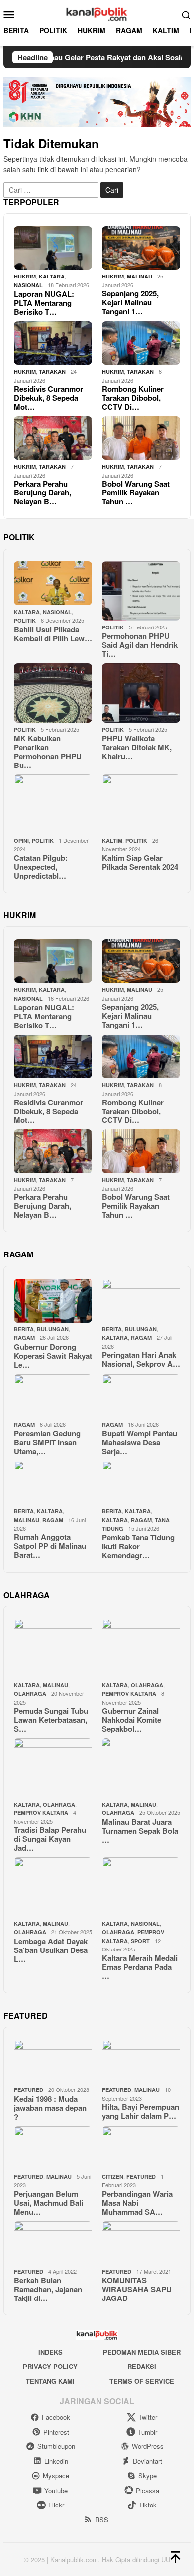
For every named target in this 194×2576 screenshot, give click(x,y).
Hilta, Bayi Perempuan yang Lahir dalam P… (141, 2111)
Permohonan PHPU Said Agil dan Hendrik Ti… (140, 645)
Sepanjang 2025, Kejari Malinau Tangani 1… (130, 302)
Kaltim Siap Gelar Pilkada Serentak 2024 (140, 862)
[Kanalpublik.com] (97, 13)
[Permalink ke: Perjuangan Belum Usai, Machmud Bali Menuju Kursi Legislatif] (53, 2148)
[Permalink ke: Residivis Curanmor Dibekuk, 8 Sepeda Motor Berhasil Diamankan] (53, 343)
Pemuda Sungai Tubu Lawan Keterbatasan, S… (51, 1720)
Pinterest (56, 2432)
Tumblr (147, 2432)
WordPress (148, 2446)
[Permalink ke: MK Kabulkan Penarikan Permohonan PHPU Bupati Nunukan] (53, 693)
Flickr (56, 2505)
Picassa (147, 2490)
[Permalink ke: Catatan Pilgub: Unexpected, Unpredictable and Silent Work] (53, 804)
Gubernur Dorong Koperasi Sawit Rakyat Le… (53, 1356)
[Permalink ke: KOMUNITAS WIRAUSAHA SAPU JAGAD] (141, 2243)
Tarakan (52, 372)
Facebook (56, 2417)
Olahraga (30, 1694)
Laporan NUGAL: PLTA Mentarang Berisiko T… (44, 303)
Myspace (56, 2475)
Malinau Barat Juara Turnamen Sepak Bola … (140, 1831)
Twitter (148, 2417)
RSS (102, 2520)
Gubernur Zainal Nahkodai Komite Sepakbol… (132, 1720)
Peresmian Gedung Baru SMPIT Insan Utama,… (47, 1442)
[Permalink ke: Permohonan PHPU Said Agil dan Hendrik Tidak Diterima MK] (141, 591)
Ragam (24, 1338)
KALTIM (112, 841)
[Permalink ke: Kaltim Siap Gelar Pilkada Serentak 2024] (141, 804)
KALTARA (52, 276)
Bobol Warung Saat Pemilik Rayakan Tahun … (136, 492)
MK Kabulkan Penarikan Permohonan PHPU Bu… (48, 752)
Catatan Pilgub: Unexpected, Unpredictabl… (41, 867)
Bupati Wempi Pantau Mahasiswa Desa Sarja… (140, 1442)
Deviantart (147, 2461)
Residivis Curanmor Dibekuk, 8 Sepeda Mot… (48, 398)
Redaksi (142, 2366)
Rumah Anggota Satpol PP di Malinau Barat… (50, 1546)
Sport (140, 1941)
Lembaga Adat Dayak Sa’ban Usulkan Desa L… (51, 1950)
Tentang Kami (50, 2381)
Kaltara (138, 1511)
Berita (24, 1329)
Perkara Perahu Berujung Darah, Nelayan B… (43, 492)
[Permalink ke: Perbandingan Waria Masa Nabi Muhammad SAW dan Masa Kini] (141, 2148)
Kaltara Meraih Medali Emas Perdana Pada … (140, 1967)
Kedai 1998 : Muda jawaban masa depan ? (50, 2108)
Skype (147, 2475)
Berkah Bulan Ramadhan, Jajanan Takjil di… (48, 2289)
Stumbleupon (56, 2446)
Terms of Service (142, 2381)
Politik (25, 620)
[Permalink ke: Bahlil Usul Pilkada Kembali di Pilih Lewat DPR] (53, 583)
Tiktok (148, 2505)
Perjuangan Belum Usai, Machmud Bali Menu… (48, 2203)
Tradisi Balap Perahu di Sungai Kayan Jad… (50, 1839)
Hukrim (25, 276)
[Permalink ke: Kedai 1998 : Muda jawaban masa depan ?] (53, 2062)
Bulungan (53, 1329)
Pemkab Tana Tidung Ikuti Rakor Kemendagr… (138, 1546)
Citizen (113, 2177)
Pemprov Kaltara (129, 1694)
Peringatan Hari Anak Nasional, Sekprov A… (141, 1359)
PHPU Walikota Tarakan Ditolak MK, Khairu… (137, 747)
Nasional (28, 285)
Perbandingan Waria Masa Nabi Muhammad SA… (137, 2203)
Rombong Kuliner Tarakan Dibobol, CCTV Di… (133, 398)
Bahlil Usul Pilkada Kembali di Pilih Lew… (53, 634)
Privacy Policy (50, 2366)
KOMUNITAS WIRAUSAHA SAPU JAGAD (137, 2289)
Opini (21, 841)
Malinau (140, 276)
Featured (29, 2090)
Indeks (50, 2352)
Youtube (56, 2490)
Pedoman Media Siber (142, 2352)
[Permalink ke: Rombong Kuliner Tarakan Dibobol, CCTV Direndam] (141, 343)
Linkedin (56, 2461)
